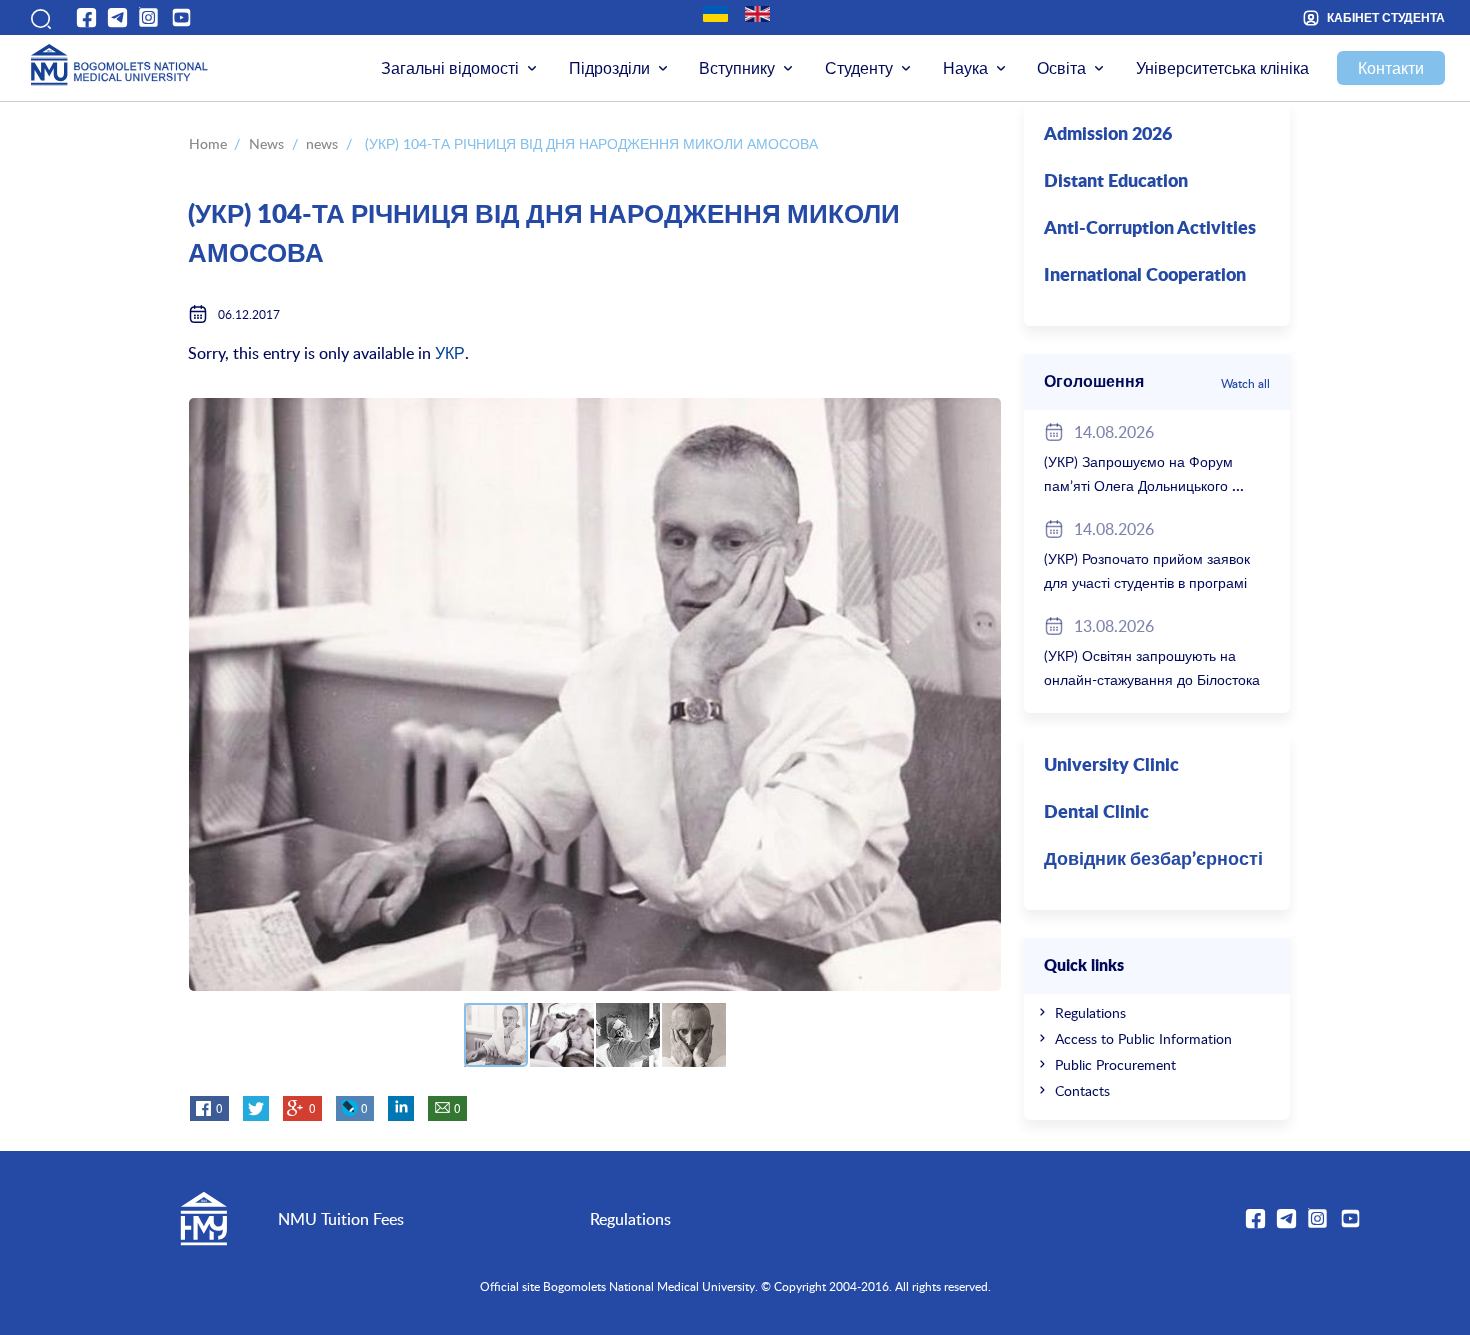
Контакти (1391, 68)
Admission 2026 (1108, 135)
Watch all (1245, 383)
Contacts (1082, 1090)
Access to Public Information (1143, 1038)
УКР (450, 353)
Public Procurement (1115, 1064)
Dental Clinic (1096, 813)
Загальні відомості (450, 68)
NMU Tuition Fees (341, 1219)
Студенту (859, 68)
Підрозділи (609, 68)
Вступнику (737, 68)
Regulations (1090, 1012)
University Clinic (1111, 766)
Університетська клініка (1222, 68)
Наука (965, 68)
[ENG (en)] (757, 14)
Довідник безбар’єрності (1153, 860)
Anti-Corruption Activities (1150, 229)
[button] (38, 18)
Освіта (1061, 68)
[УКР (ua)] (715, 14)
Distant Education (1116, 182)
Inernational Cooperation (1145, 276)
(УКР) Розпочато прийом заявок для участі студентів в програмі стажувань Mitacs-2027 (1147, 582)
